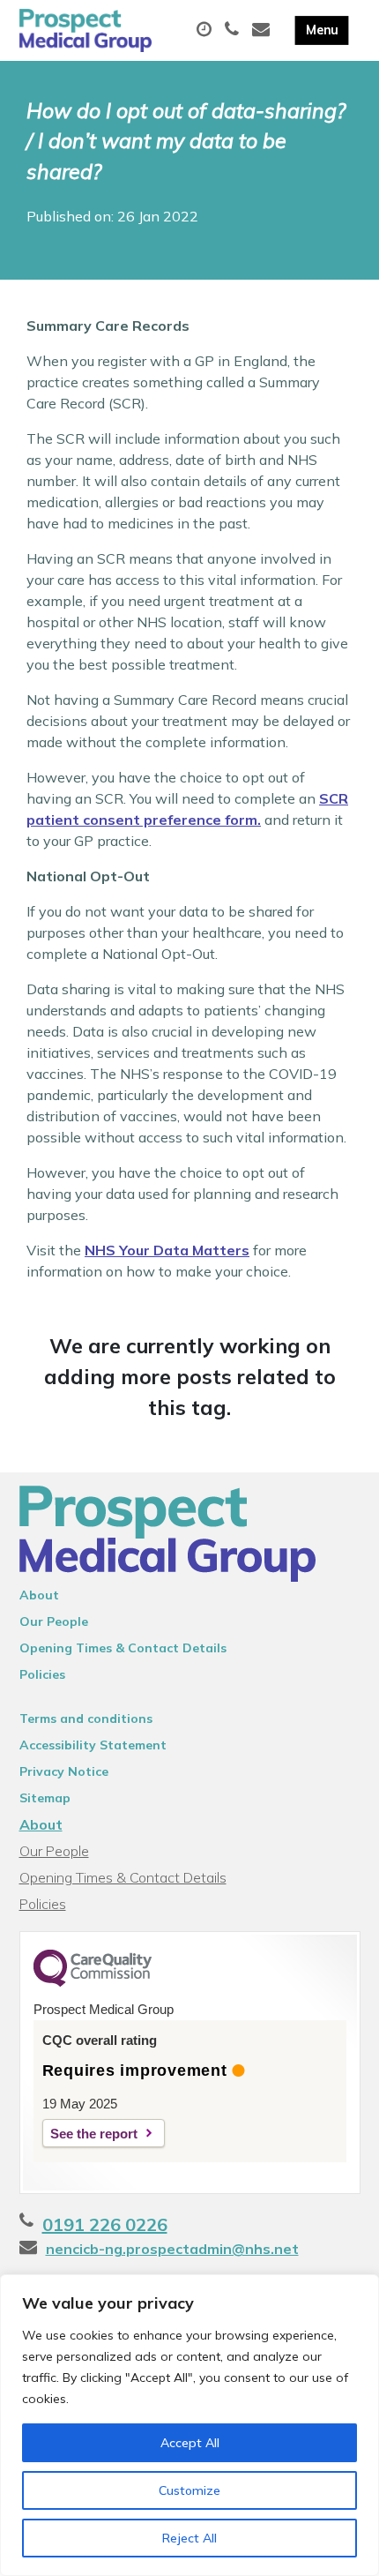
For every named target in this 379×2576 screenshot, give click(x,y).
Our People (54, 1621)
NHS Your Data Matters (167, 1250)
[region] (189, 2425)
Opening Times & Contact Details (123, 1648)
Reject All (189, 2538)
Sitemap (45, 1798)
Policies (42, 1674)
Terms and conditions (86, 1719)
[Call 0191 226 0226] (234, 30)
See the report (94, 2134)
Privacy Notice (64, 1771)
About (39, 1595)
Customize (189, 2490)
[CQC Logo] (93, 1982)
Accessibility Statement (93, 1745)
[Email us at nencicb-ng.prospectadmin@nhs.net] (263, 30)
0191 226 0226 (105, 2224)
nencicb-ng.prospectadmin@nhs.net (172, 2249)
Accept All (190, 2443)
